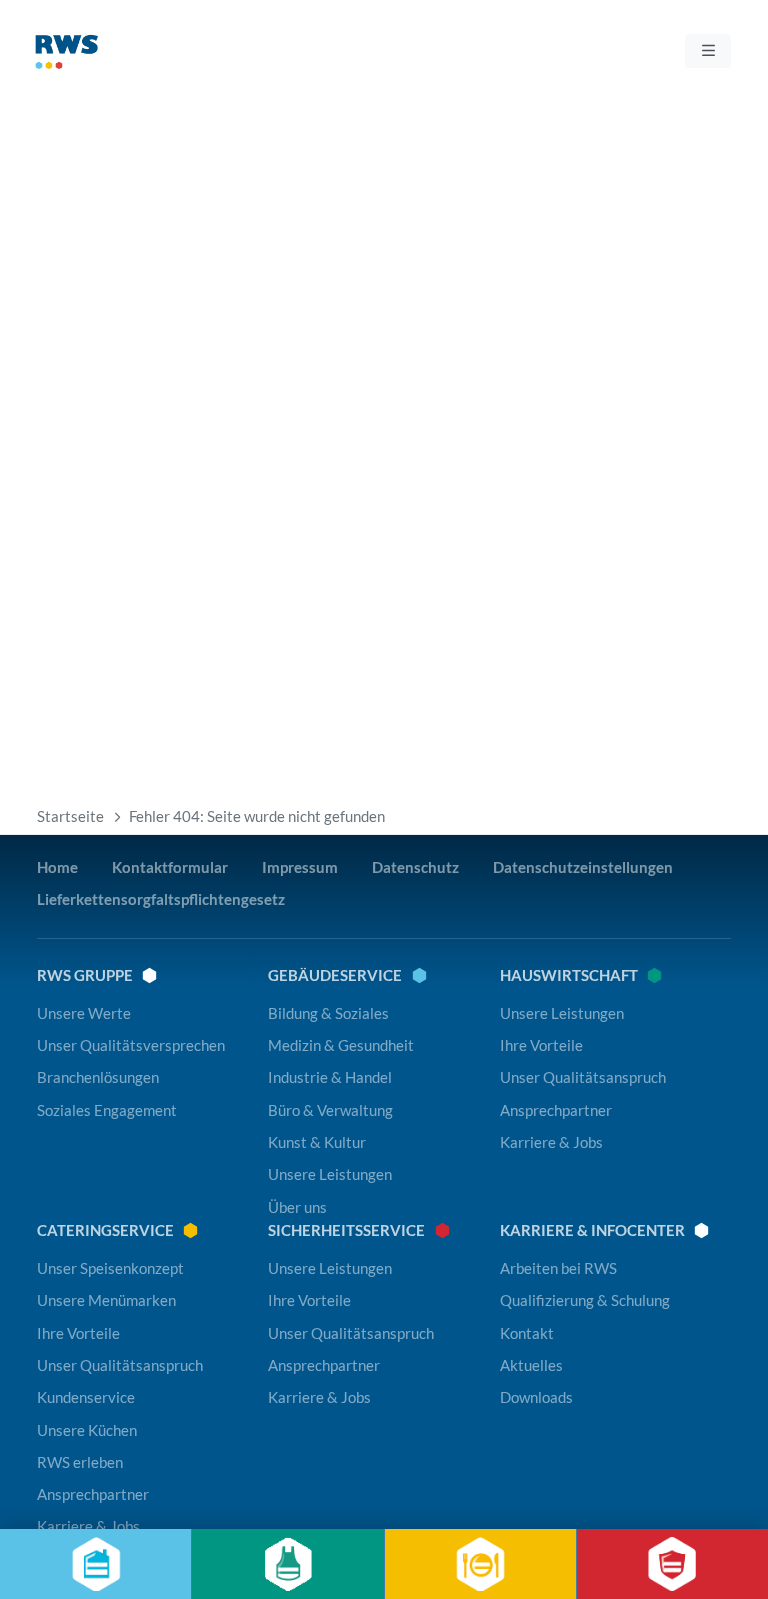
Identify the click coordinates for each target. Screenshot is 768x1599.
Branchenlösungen (98, 1077)
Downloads (536, 1397)
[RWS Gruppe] (102, 56)
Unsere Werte (84, 1013)
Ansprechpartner (556, 1110)
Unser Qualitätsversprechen (131, 1045)
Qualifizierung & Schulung (585, 1300)
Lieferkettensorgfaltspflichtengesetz (161, 899)
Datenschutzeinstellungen (583, 867)
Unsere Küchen (87, 1430)
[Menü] (708, 51)
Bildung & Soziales (328, 1013)
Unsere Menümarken (106, 1300)
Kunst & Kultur (317, 1142)
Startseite (70, 816)
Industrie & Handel (330, 1077)
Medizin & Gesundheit (341, 1045)
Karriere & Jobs (551, 1142)
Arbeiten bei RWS (558, 1268)
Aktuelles (531, 1365)
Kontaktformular (170, 867)
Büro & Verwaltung (330, 1110)
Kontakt (527, 1333)
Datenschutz (415, 867)
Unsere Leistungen (330, 1174)
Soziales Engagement (107, 1110)
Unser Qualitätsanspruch (583, 1077)
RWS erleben (80, 1462)
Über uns (297, 1207)
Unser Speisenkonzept (110, 1268)
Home (57, 867)
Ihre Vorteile (541, 1045)
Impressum (300, 867)
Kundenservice (86, 1397)
